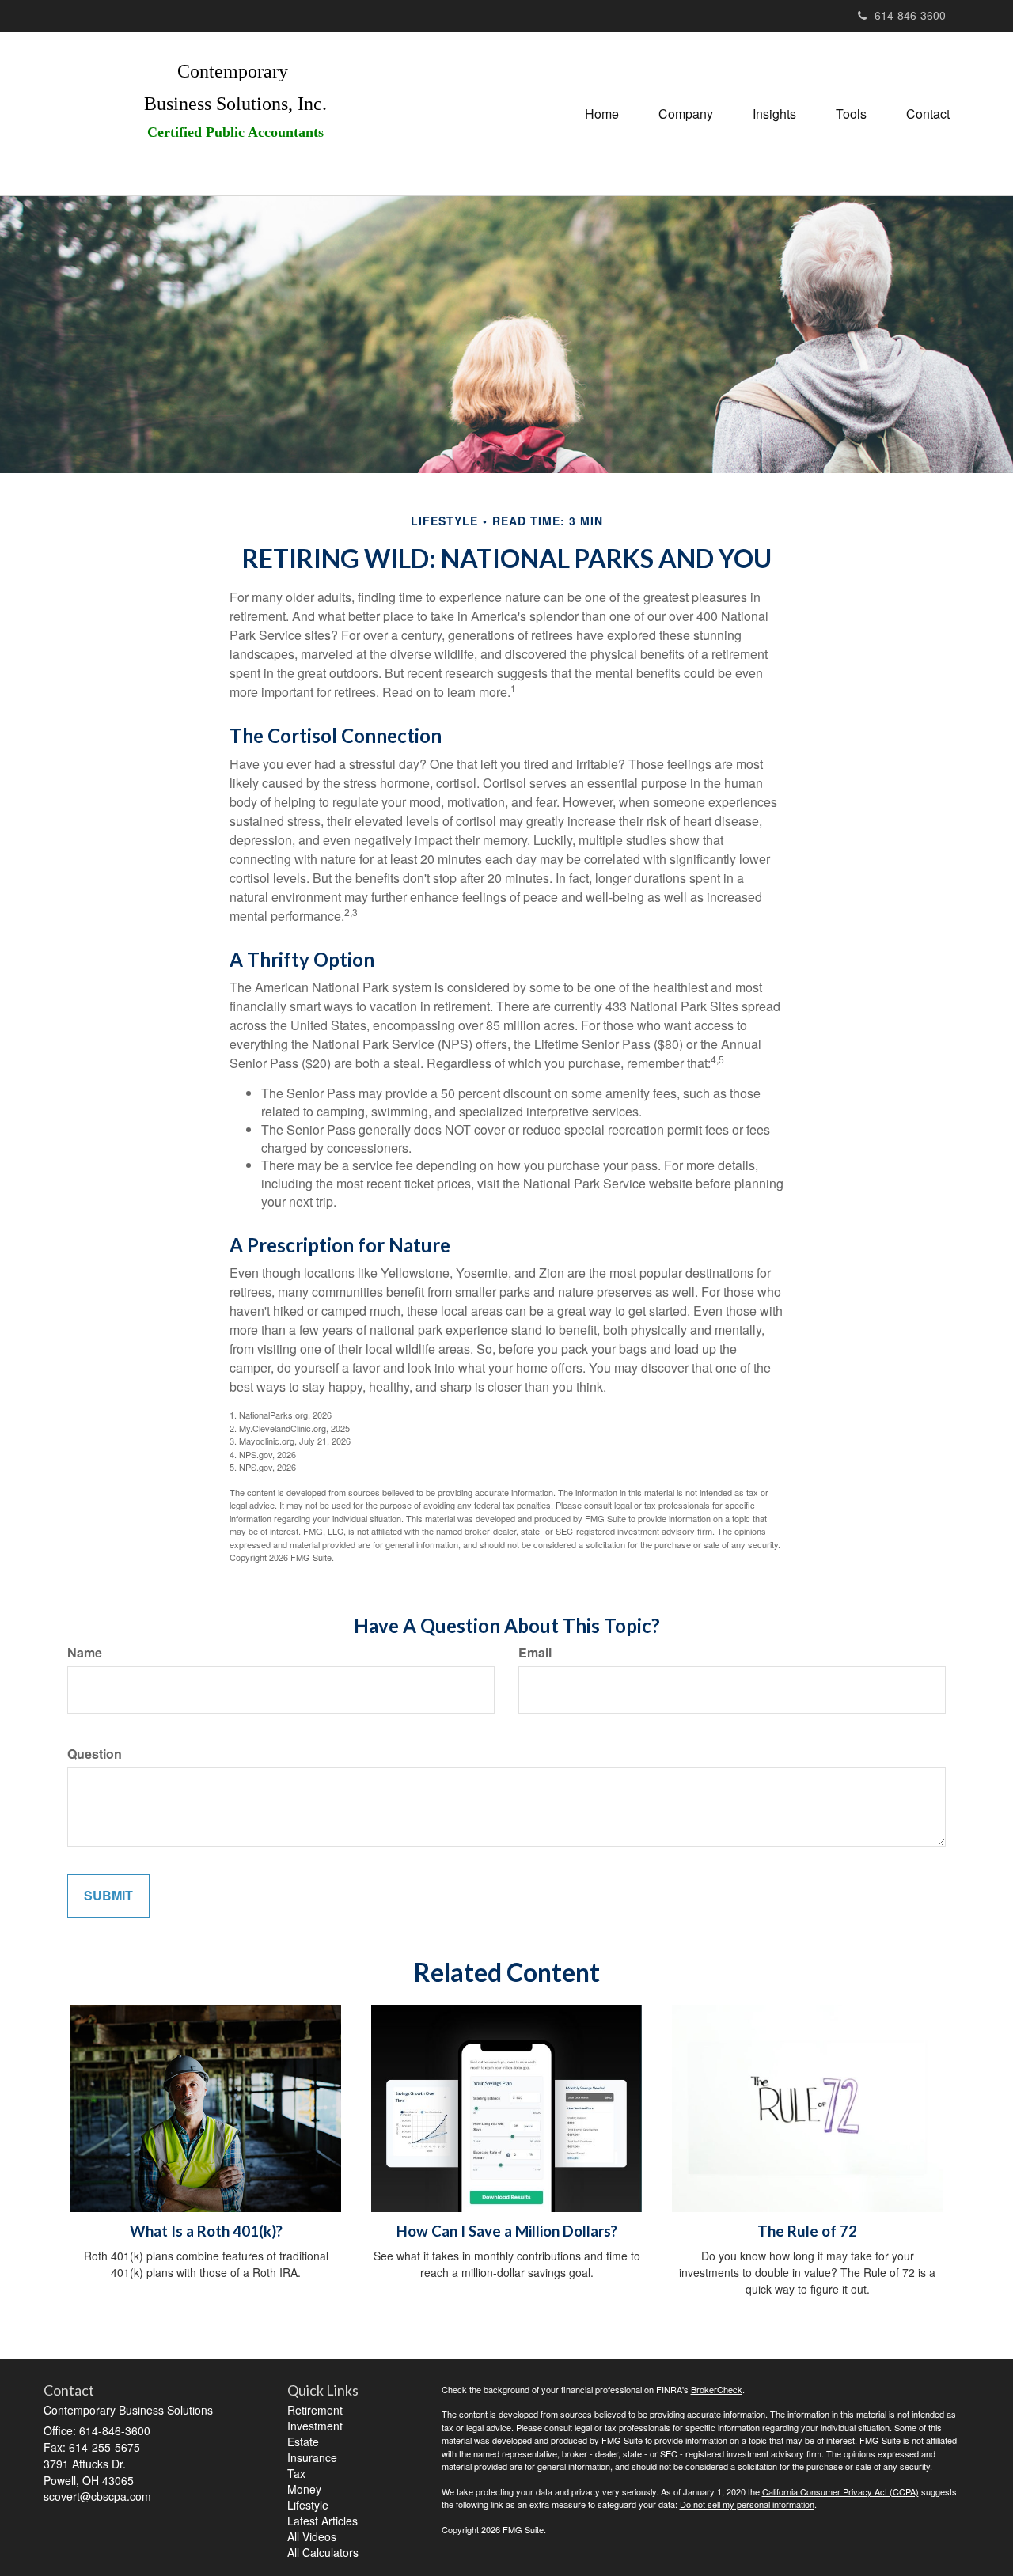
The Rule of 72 (807, 2231)
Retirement (315, 2410)
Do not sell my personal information (747, 2504)
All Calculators (323, 2552)
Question (95, 1754)
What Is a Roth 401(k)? (206, 2231)
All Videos (312, 2536)
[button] (686, 114)
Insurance (312, 2457)
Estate (303, 2442)
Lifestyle (308, 2505)
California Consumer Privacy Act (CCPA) (840, 2491)
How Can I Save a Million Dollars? (507, 2231)
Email (535, 1653)
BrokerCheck (717, 2389)
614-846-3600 (910, 15)
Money (304, 2489)
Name (85, 1653)
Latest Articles (322, 2521)
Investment (315, 2426)
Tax (296, 2473)
